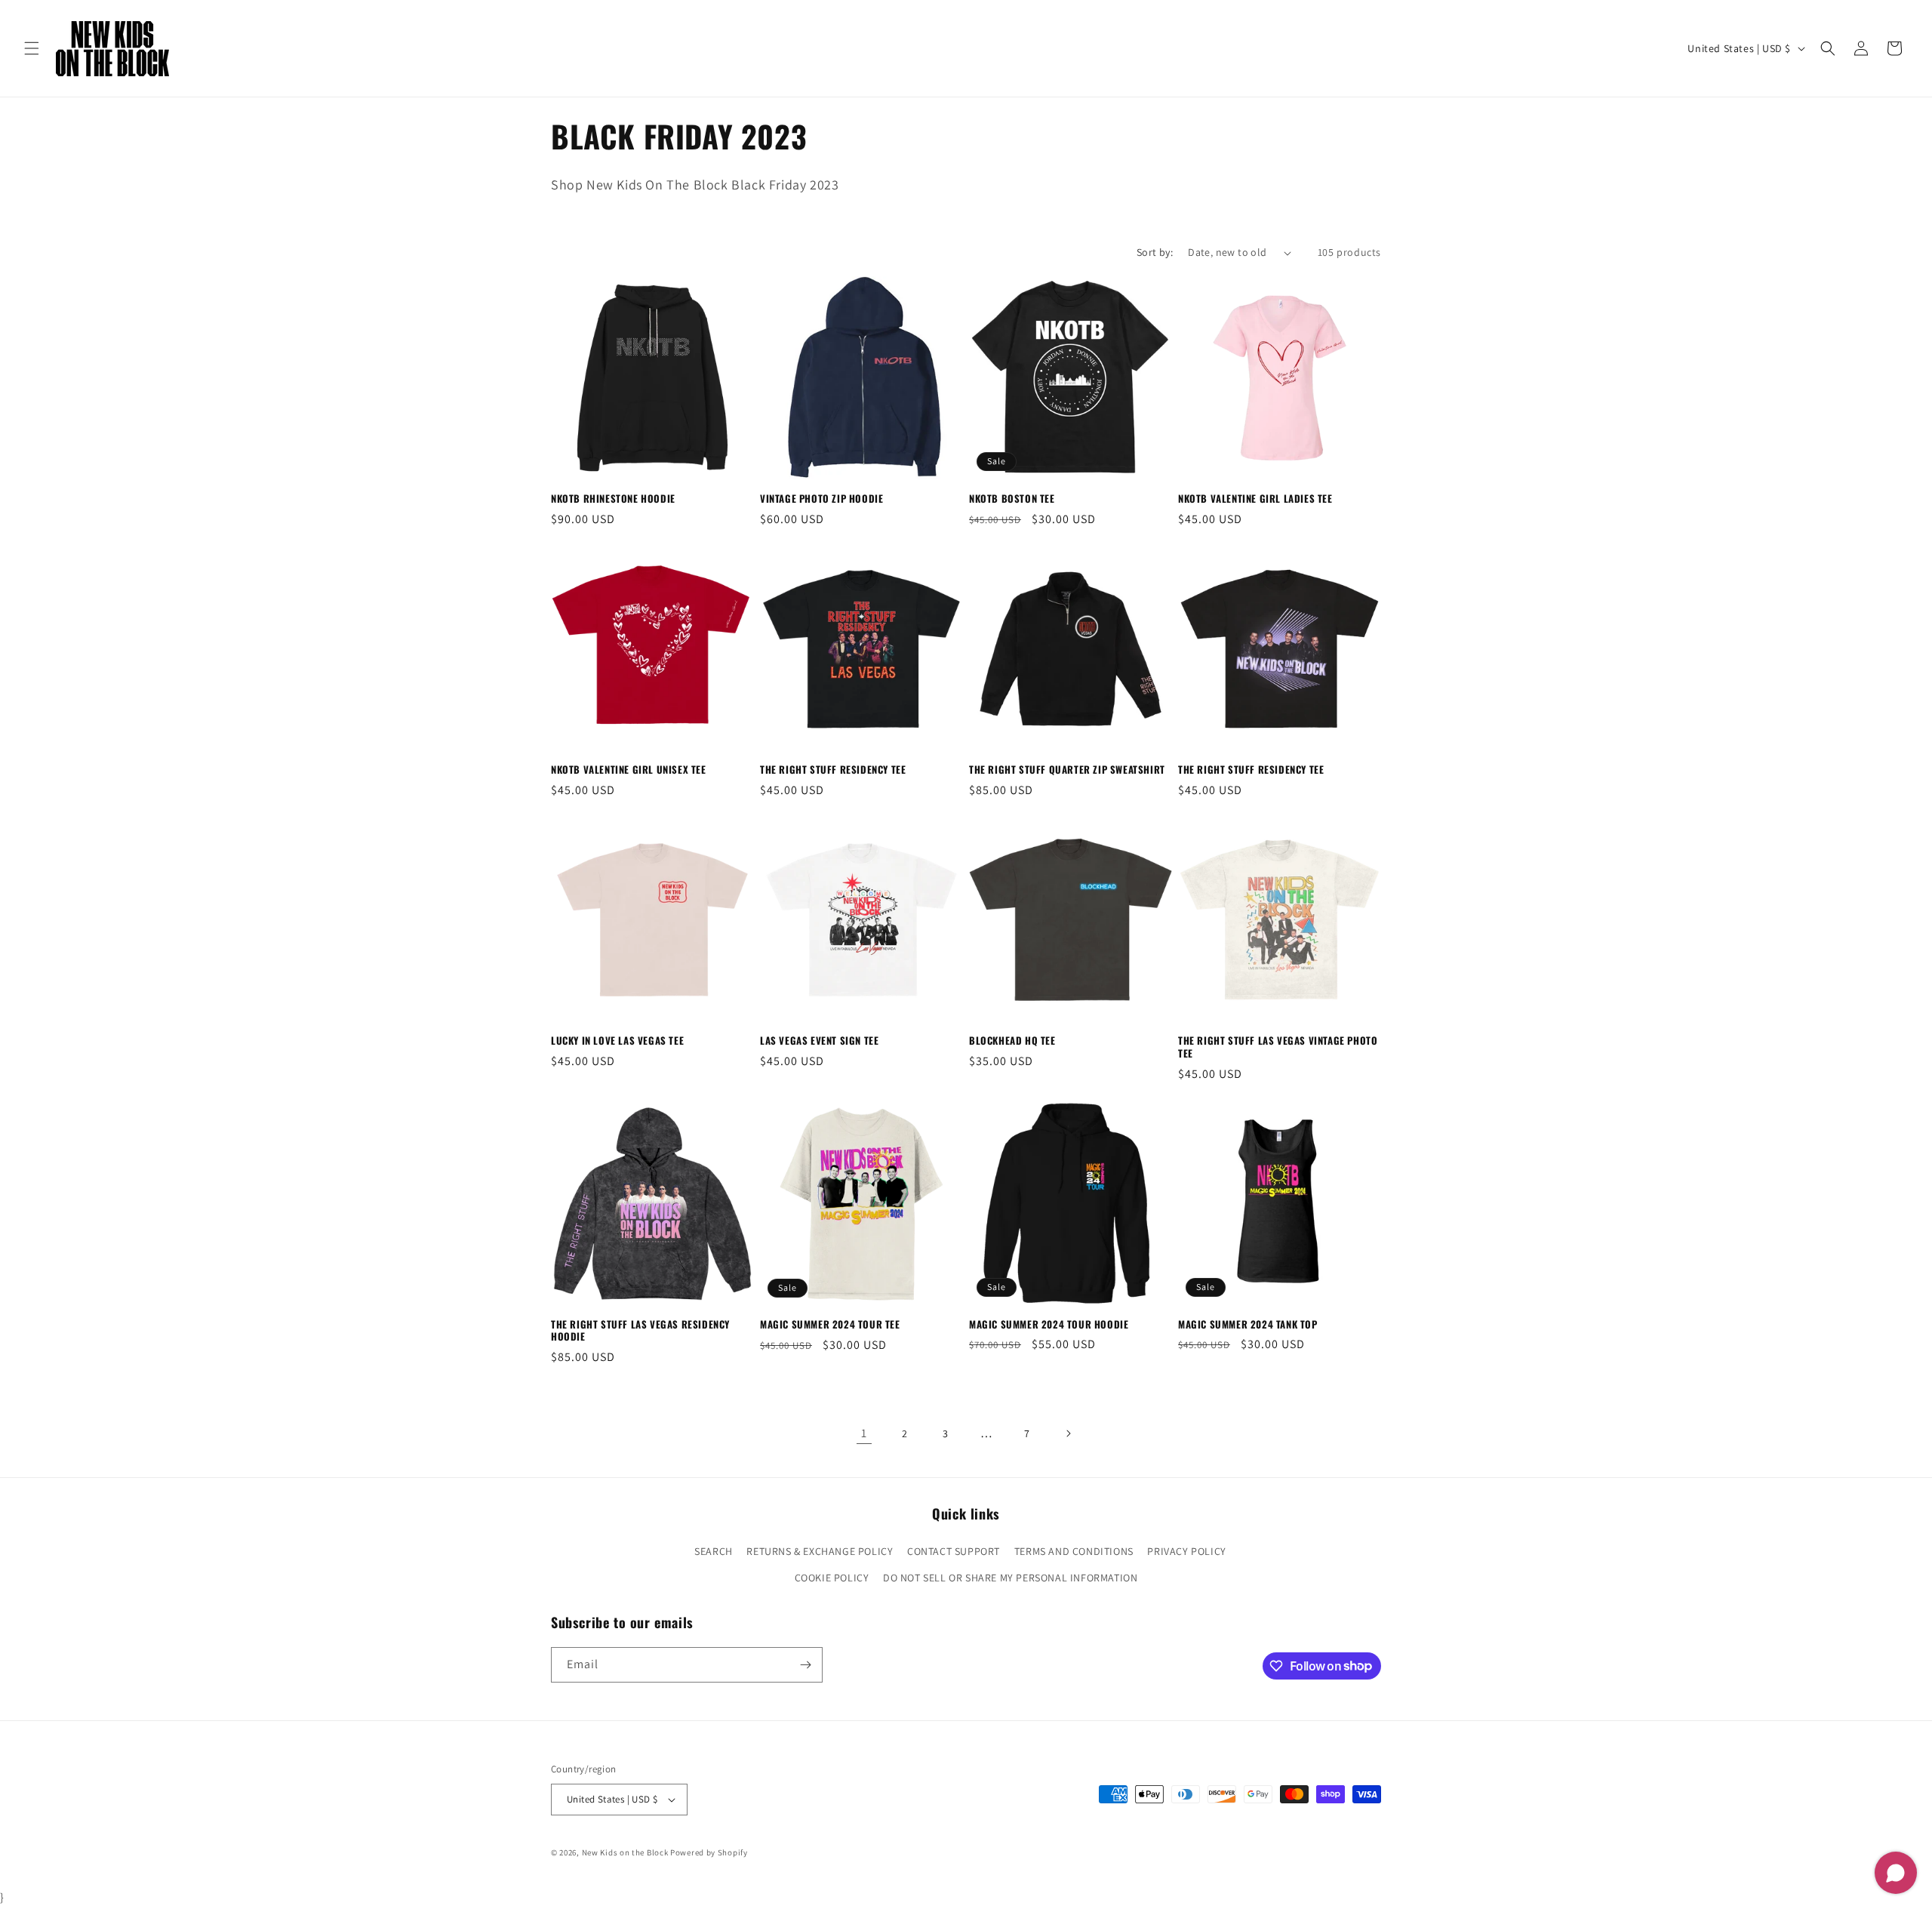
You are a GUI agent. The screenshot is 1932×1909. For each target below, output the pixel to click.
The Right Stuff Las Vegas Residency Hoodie (640, 1331)
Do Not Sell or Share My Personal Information (1010, 1578)
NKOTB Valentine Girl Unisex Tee (629, 770)
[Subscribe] (805, 1665)
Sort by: (1155, 252)
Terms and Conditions (1074, 1551)
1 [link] (864, 1433)
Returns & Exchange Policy (820, 1551)
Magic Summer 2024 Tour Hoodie (1049, 1324)
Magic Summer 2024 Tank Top (1248, 1324)
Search (714, 1551)
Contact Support (954, 1551)
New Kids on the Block (625, 1852)
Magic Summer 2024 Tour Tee (830, 1324)
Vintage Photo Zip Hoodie (821, 499)
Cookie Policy (832, 1578)
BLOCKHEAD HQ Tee (1012, 1041)
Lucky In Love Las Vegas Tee (617, 1041)
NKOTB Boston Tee (1012, 499)
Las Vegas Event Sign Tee (819, 1041)
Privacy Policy (1186, 1551)
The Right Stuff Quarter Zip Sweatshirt (1067, 770)
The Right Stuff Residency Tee (833, 770)
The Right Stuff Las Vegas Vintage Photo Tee (1278, 1047)
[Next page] (1068, 1433)
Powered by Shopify (709, 1852)
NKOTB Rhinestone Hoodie (613, 499)
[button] (32, 48)
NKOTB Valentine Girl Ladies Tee (1255, 499)
